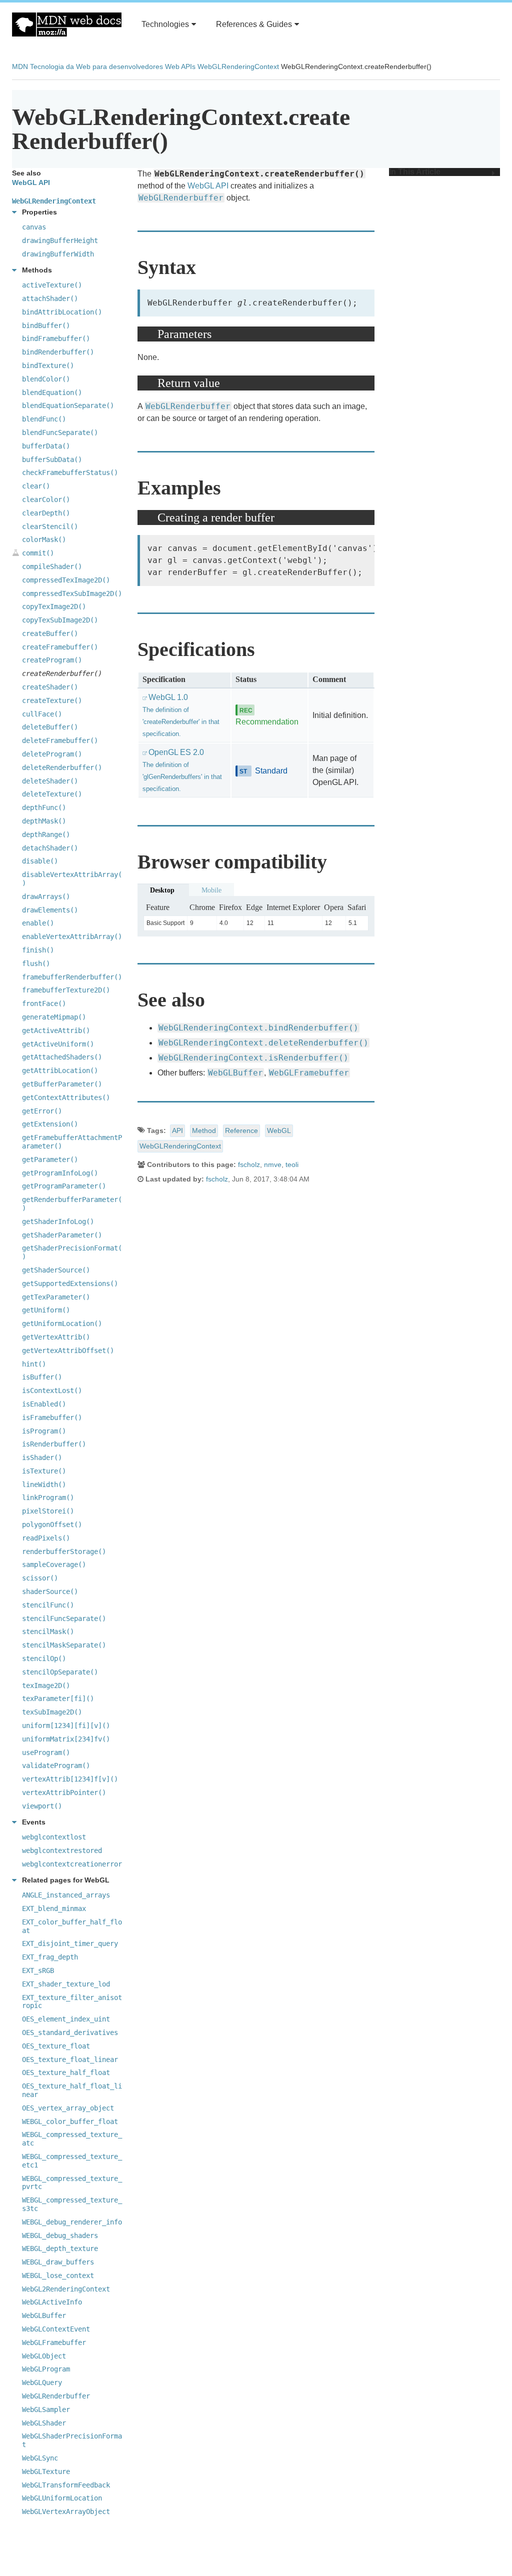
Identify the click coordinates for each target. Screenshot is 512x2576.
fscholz (249, 1164)
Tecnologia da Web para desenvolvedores (96, 66)
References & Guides (254, 24)
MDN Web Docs (67, 24)
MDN (20, 66)
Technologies (165, 24)
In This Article (415, 172)
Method (204, 1130)
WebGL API (208, 186)
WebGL (279, 1130)
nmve (273, 1164)
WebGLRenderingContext (238, 66)
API (177, 1130)
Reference (241, 1130)
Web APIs (180, 66)
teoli (292, 1164)
